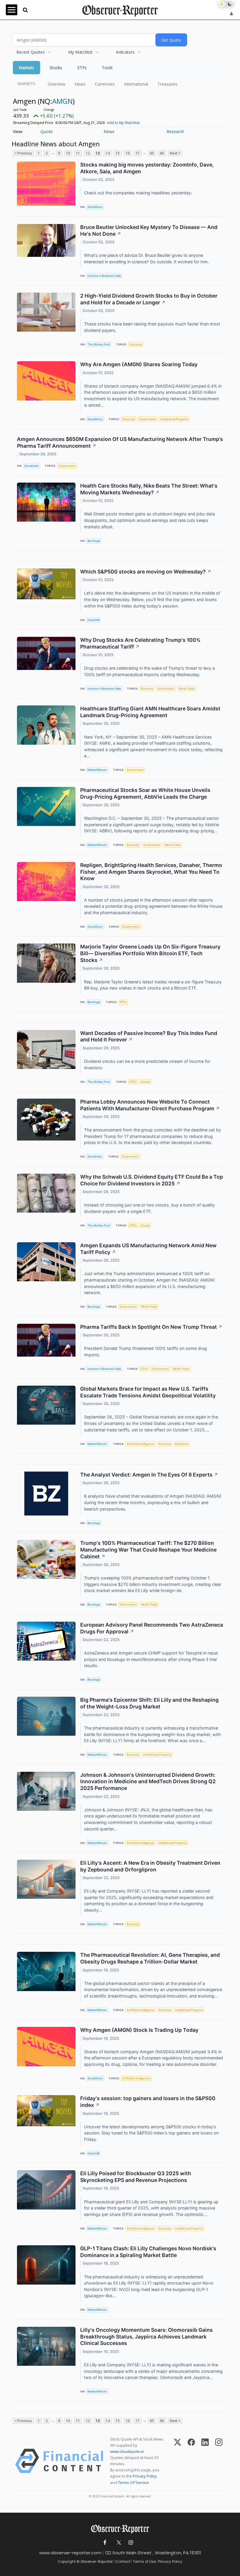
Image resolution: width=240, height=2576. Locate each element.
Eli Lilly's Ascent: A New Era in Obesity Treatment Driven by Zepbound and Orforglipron (150, 1866)
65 (152, 153)
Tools (107, 68)
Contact (123, 2561)
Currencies (105, 84)
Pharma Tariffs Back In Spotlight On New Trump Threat (151, 1327)
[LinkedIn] (205, 2461)
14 (108, 153)
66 (162, 153)
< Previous (23, 153)
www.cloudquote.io (127, 2451)
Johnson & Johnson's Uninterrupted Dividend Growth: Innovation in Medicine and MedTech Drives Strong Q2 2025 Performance (148, 1782)
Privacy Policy (145, 2476)
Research (175, 131)
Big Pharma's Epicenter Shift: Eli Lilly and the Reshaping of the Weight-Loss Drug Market (149, 1703)
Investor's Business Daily (104, 276)
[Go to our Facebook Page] (105, 2543)
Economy (136, 344)
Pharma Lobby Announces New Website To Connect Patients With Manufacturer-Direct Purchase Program (150, 1105)
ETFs (82, 68)
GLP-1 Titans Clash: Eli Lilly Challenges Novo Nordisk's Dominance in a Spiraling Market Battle (148, 2252)
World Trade (187, 689)
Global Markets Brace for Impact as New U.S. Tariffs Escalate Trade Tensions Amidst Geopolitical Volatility (148, 1392)
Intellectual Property (174, 419)
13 (98, 153)
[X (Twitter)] (178, 2461)
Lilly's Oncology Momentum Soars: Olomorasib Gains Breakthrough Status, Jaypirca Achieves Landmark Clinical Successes (146, 2337)
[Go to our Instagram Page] (131, 2543)
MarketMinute (97, 770)
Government (148, 419)
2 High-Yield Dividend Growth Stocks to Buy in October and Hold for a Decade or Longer (149, 299)
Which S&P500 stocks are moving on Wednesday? (146, 572)
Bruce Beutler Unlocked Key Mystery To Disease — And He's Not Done (149, 230)
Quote (47, 131)
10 (68, 153)
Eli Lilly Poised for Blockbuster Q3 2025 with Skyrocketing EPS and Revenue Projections (136, 2177)
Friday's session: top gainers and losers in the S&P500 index (148, 2102)
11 (78, 153)
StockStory (95, 207)
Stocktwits (31, 466)
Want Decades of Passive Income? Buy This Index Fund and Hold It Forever (149, 1036)
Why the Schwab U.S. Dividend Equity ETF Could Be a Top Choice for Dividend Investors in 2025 (152, 1180)
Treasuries (167, 84)
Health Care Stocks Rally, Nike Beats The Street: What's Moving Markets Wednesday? (149, 489)
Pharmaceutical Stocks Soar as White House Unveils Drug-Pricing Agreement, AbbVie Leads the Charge (145, 793)
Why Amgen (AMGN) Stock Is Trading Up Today (139, 2030)
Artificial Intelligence (140, 1444)
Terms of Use (144, 2561)
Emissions (182, 1444)
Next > (175, 153)
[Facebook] (191, 2461)
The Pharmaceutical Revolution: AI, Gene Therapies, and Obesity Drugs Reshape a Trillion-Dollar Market (150, 1958)
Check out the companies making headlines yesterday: (139, 193)
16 (128, 153)
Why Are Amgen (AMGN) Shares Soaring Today (139, 364)
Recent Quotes (31, 52)
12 (88, 153)
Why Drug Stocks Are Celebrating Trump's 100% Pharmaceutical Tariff (140, 643)
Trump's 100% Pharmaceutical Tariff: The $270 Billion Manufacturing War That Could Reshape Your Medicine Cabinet (148, 1550)
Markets (26, 68)
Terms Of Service (133, 2482)
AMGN (62, 101)
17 (138, 153)
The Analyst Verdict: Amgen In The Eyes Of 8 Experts (149, 1475)
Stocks (56, 68)
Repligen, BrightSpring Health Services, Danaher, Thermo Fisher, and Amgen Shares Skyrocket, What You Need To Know (151, 872)
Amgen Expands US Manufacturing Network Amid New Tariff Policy (148, 1249)
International (136, 84)
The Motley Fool (99, 344)
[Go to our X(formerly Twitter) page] (118, 2543)
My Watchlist (80, 52)
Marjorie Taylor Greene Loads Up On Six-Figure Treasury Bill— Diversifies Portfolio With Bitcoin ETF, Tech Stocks (150, 953)
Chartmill (93, 620)
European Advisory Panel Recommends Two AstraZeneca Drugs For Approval (152, 1628)
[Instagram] (219, 2461)
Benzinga (94, 541)
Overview (56, 84)
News (80, 84)
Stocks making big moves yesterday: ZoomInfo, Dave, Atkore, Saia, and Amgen (147, 168)
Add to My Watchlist (123, 123)
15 (118, 153)
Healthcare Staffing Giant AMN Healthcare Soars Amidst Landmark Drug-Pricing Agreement (150, 712)
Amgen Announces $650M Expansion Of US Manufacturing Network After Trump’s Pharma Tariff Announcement (120, 442)
